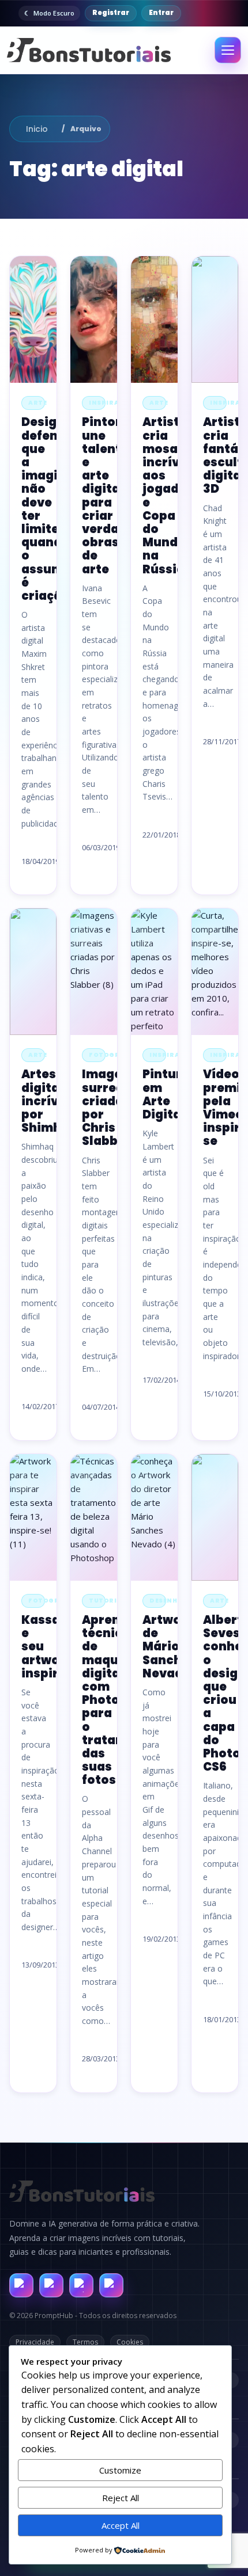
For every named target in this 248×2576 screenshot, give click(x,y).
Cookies (130, 2342)
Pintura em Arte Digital (166, 1094)
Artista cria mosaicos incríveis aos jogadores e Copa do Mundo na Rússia (175, 495)
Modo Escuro (54, 13)
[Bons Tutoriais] (89, 50)
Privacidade (35, 2342)
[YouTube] (111, 2285)
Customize (120, 2470)
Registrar (111, 13)
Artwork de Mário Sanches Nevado (169, 1647)
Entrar (161, 13)
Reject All (121, 2498)
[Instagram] (51, 2285)
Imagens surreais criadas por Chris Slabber (109, 1108)
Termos (85, 2342)
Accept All (121, 2525)
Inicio (37, 129)
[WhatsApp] (81, 2285)
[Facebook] (21, 2285)
